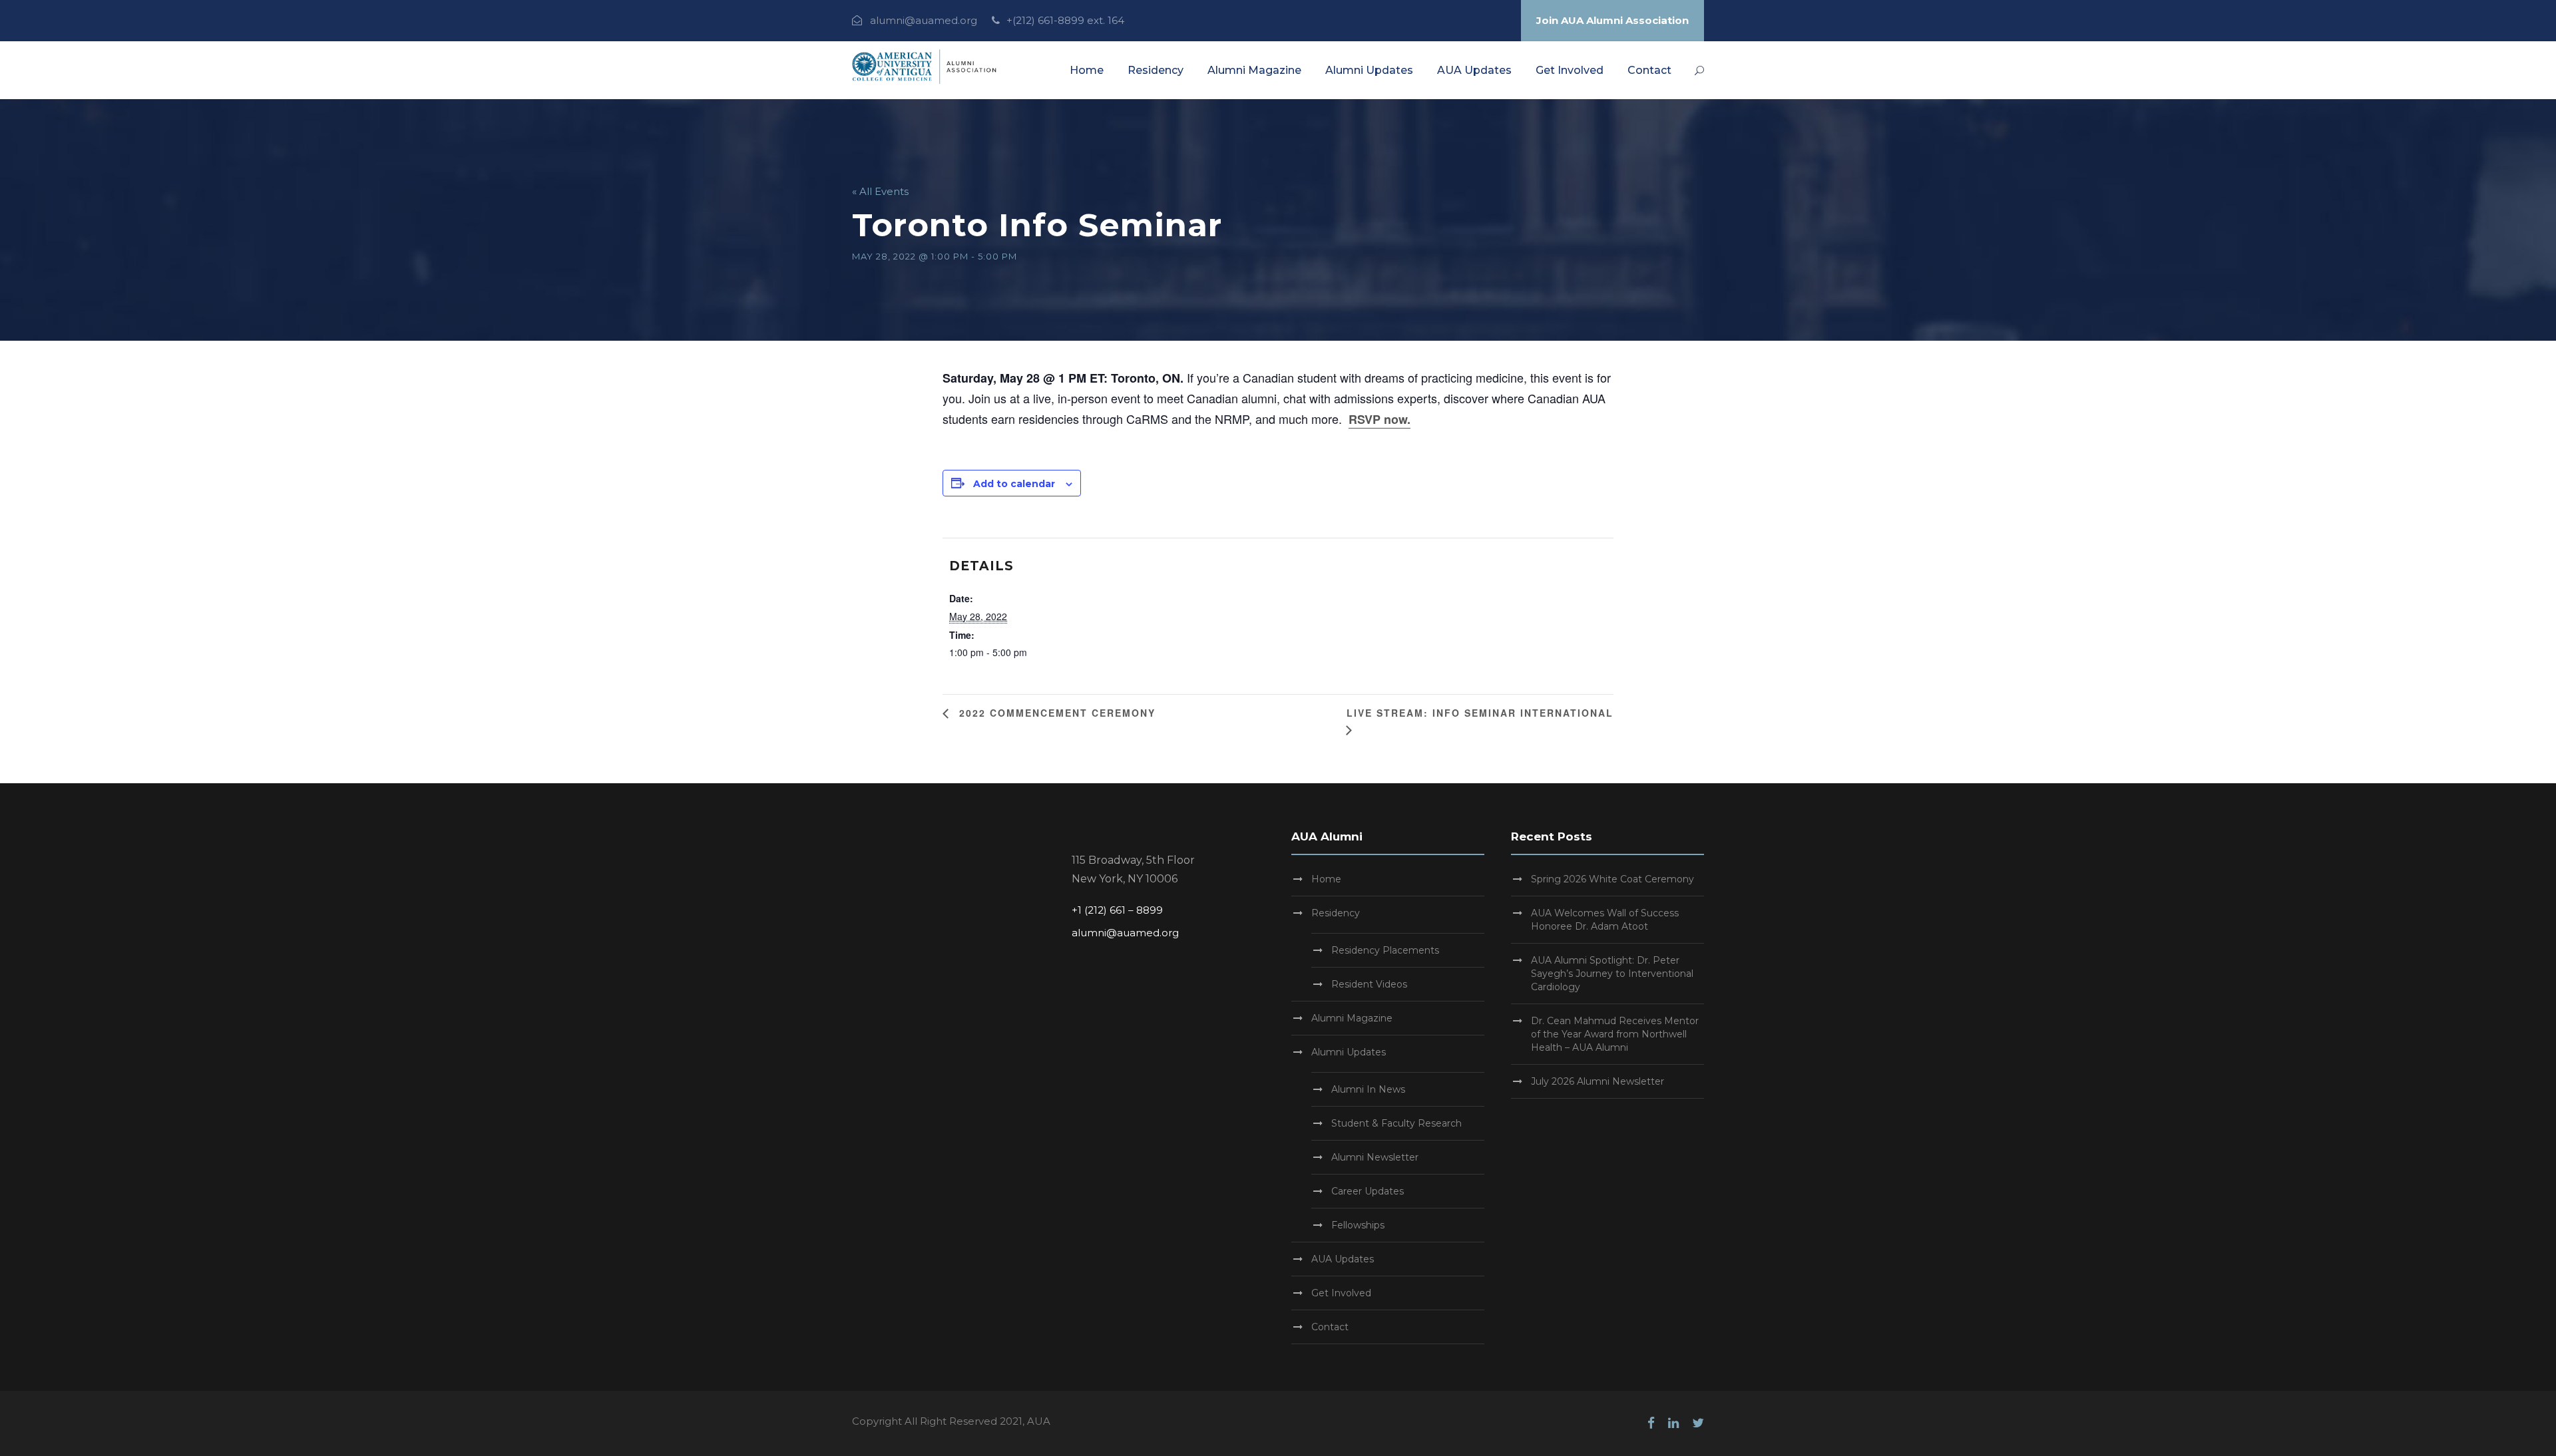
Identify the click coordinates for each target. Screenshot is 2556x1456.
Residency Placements (1385, 950)
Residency (1156, 70)
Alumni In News (1368, 1089)
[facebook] (1651, 1423)
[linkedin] (1673, 1423)
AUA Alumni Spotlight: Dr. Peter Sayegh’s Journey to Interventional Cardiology (1612, 974)
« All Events (880, 191)
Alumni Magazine (1254, 70)
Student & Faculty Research (1396, 1123)
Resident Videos (1369, 984)
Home (1087, 70)
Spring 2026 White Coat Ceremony (1612, 879)
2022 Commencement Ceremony (1055, 713)
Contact (1649, 70)
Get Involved (1570, 70)
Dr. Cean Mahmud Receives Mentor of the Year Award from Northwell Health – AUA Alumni (1615, 1034)
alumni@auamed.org (924, 20)
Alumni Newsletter (1375, 1157)
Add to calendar (1014, 484)
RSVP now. (1380, 419)
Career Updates (1368, 1191)
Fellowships (1358, 1225)
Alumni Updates (1369, 70)
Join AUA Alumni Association (1612, 20)
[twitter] (1698, 1423)
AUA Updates (1474, 70)
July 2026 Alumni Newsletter (1597, 1081)
